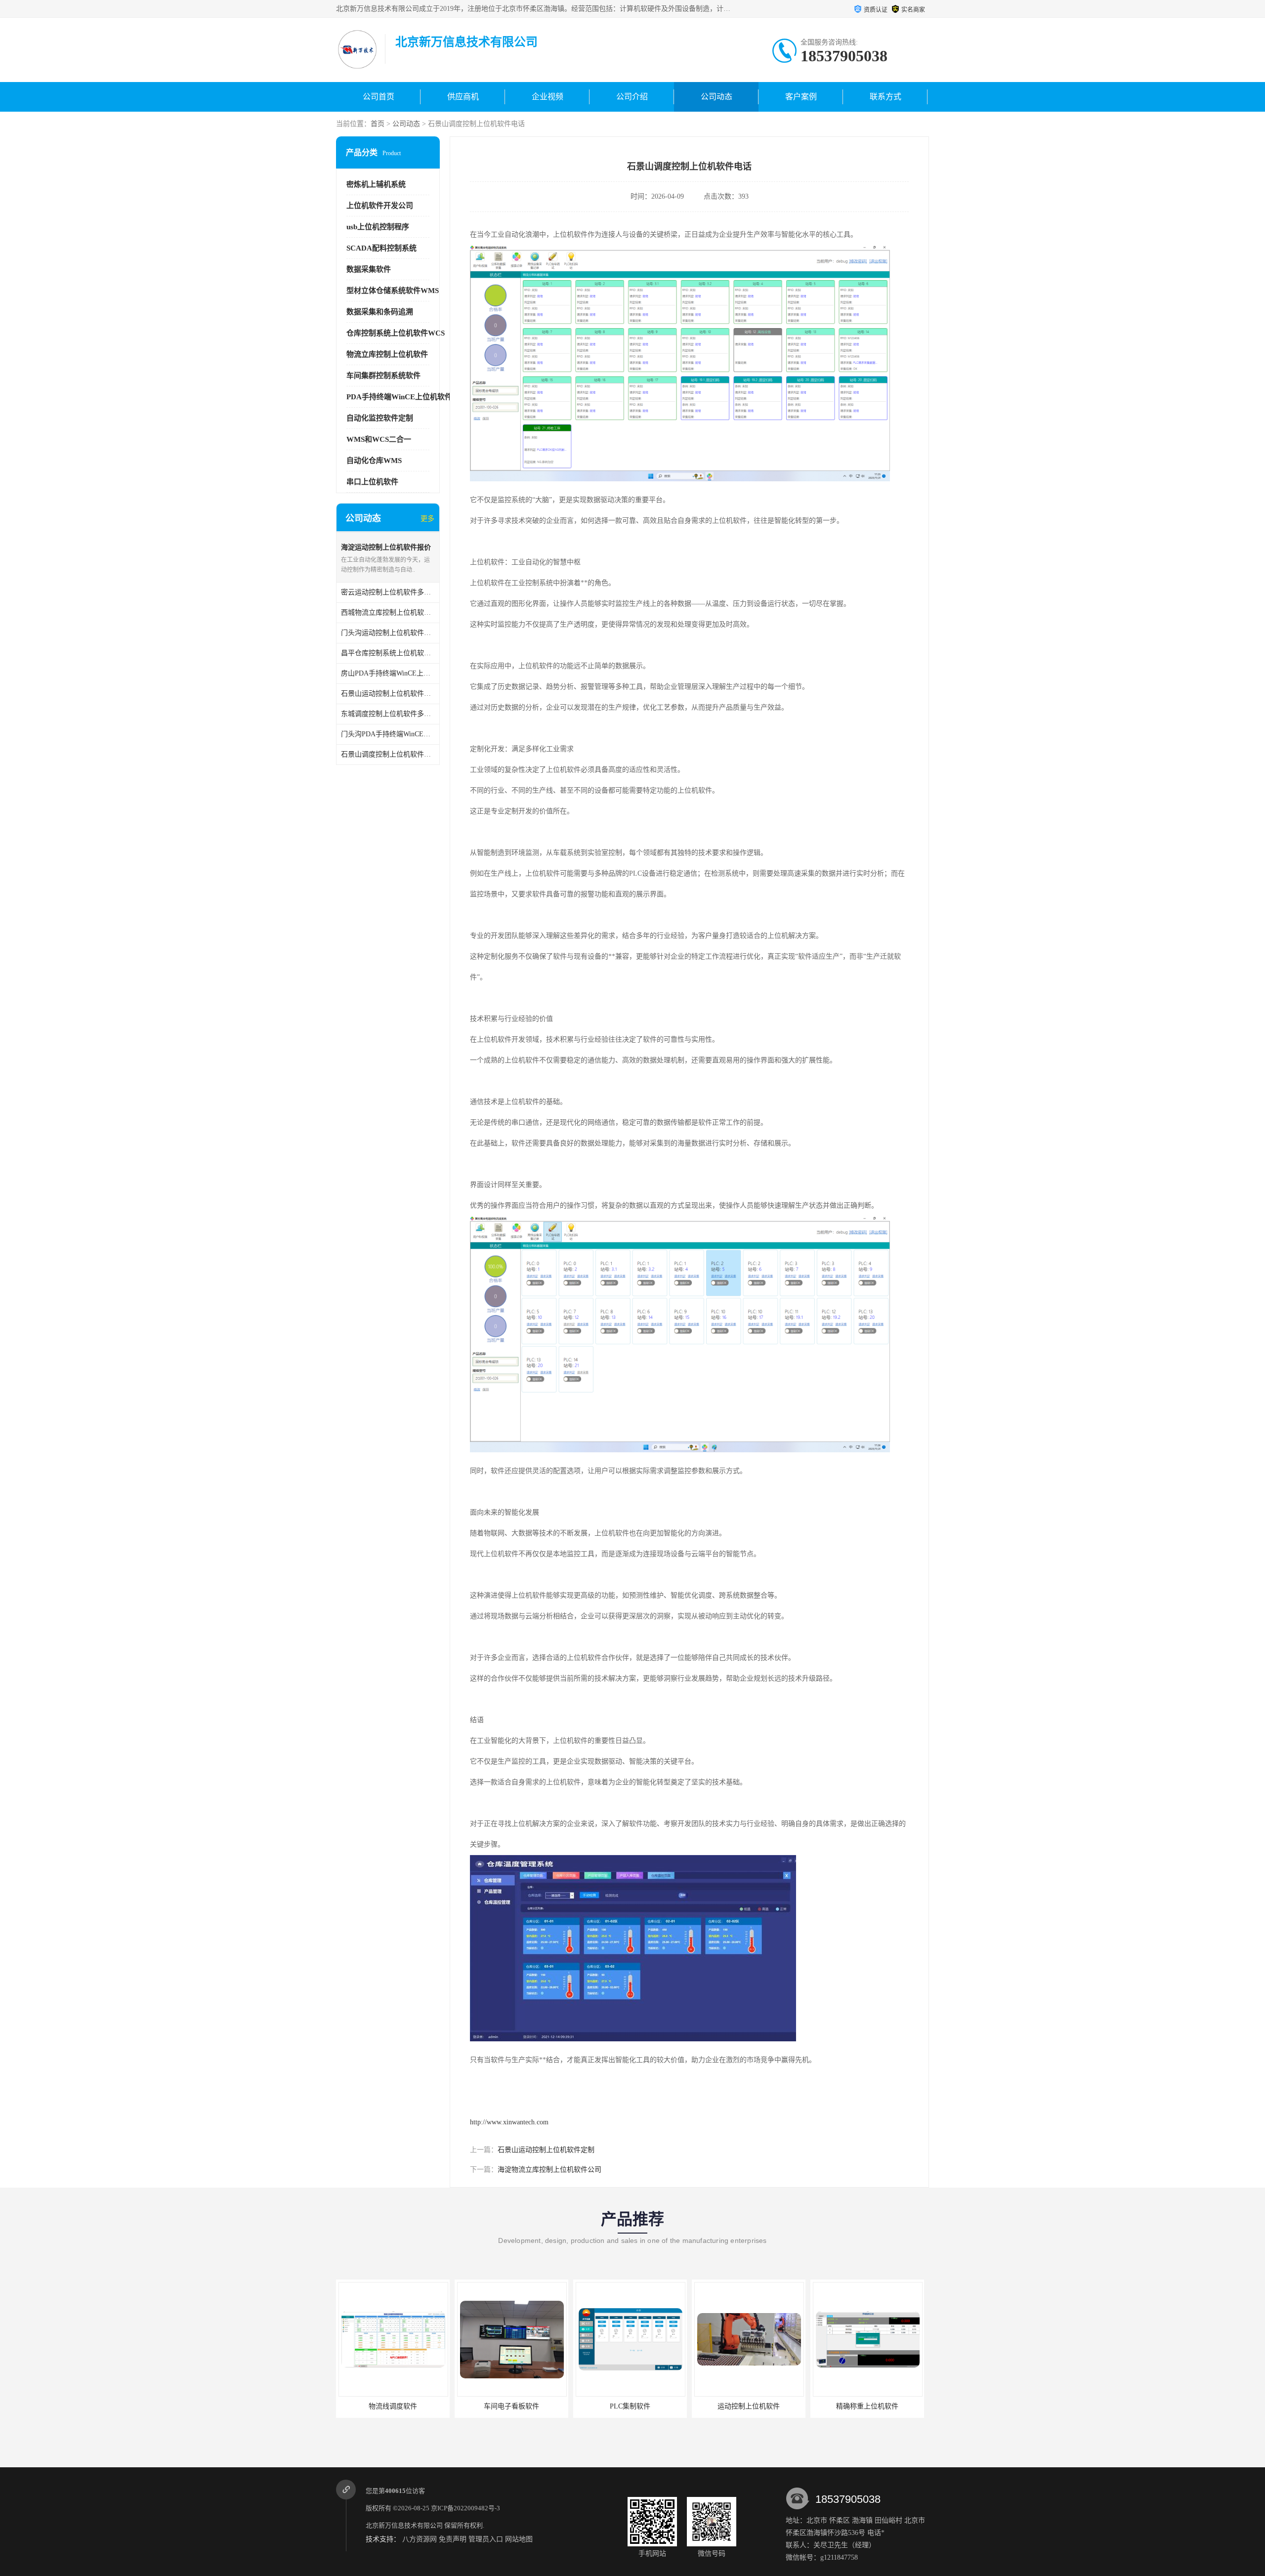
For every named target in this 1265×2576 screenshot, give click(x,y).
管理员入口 (486, 2539)
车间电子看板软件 (393, 2406)
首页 (378, 124)
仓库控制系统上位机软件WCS (396, 333)
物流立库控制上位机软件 (387, 354)
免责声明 (453, 2539)
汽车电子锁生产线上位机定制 (867, 2406)
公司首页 (379, 97)
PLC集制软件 (511, 2406)
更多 (427, 519)
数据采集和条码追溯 (380, 312)
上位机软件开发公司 (380, 206)
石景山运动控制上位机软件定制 (546, 2150)
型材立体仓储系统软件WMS (393, 291)
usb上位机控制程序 (378, 227)
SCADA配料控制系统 (381, 248)
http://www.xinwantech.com (509, 2122)
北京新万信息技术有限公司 (404, 2525)
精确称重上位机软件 (749, 2406)
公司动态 (717, 97)
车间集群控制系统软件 (383, 376)
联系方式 (885, 97)
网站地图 (519, 2539)
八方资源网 (420, 2539)
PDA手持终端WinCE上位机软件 (399, 397)
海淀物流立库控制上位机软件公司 (549, 2170)
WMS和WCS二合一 (379, 439)
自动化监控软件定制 (380, 418)
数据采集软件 (369, 269)
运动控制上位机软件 (630, 2406)
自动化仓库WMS (374, 461)
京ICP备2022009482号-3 (465, 2508)
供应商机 (463, 97)
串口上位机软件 (372, 482)
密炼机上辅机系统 (376, 184)
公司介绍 (632, 97)
